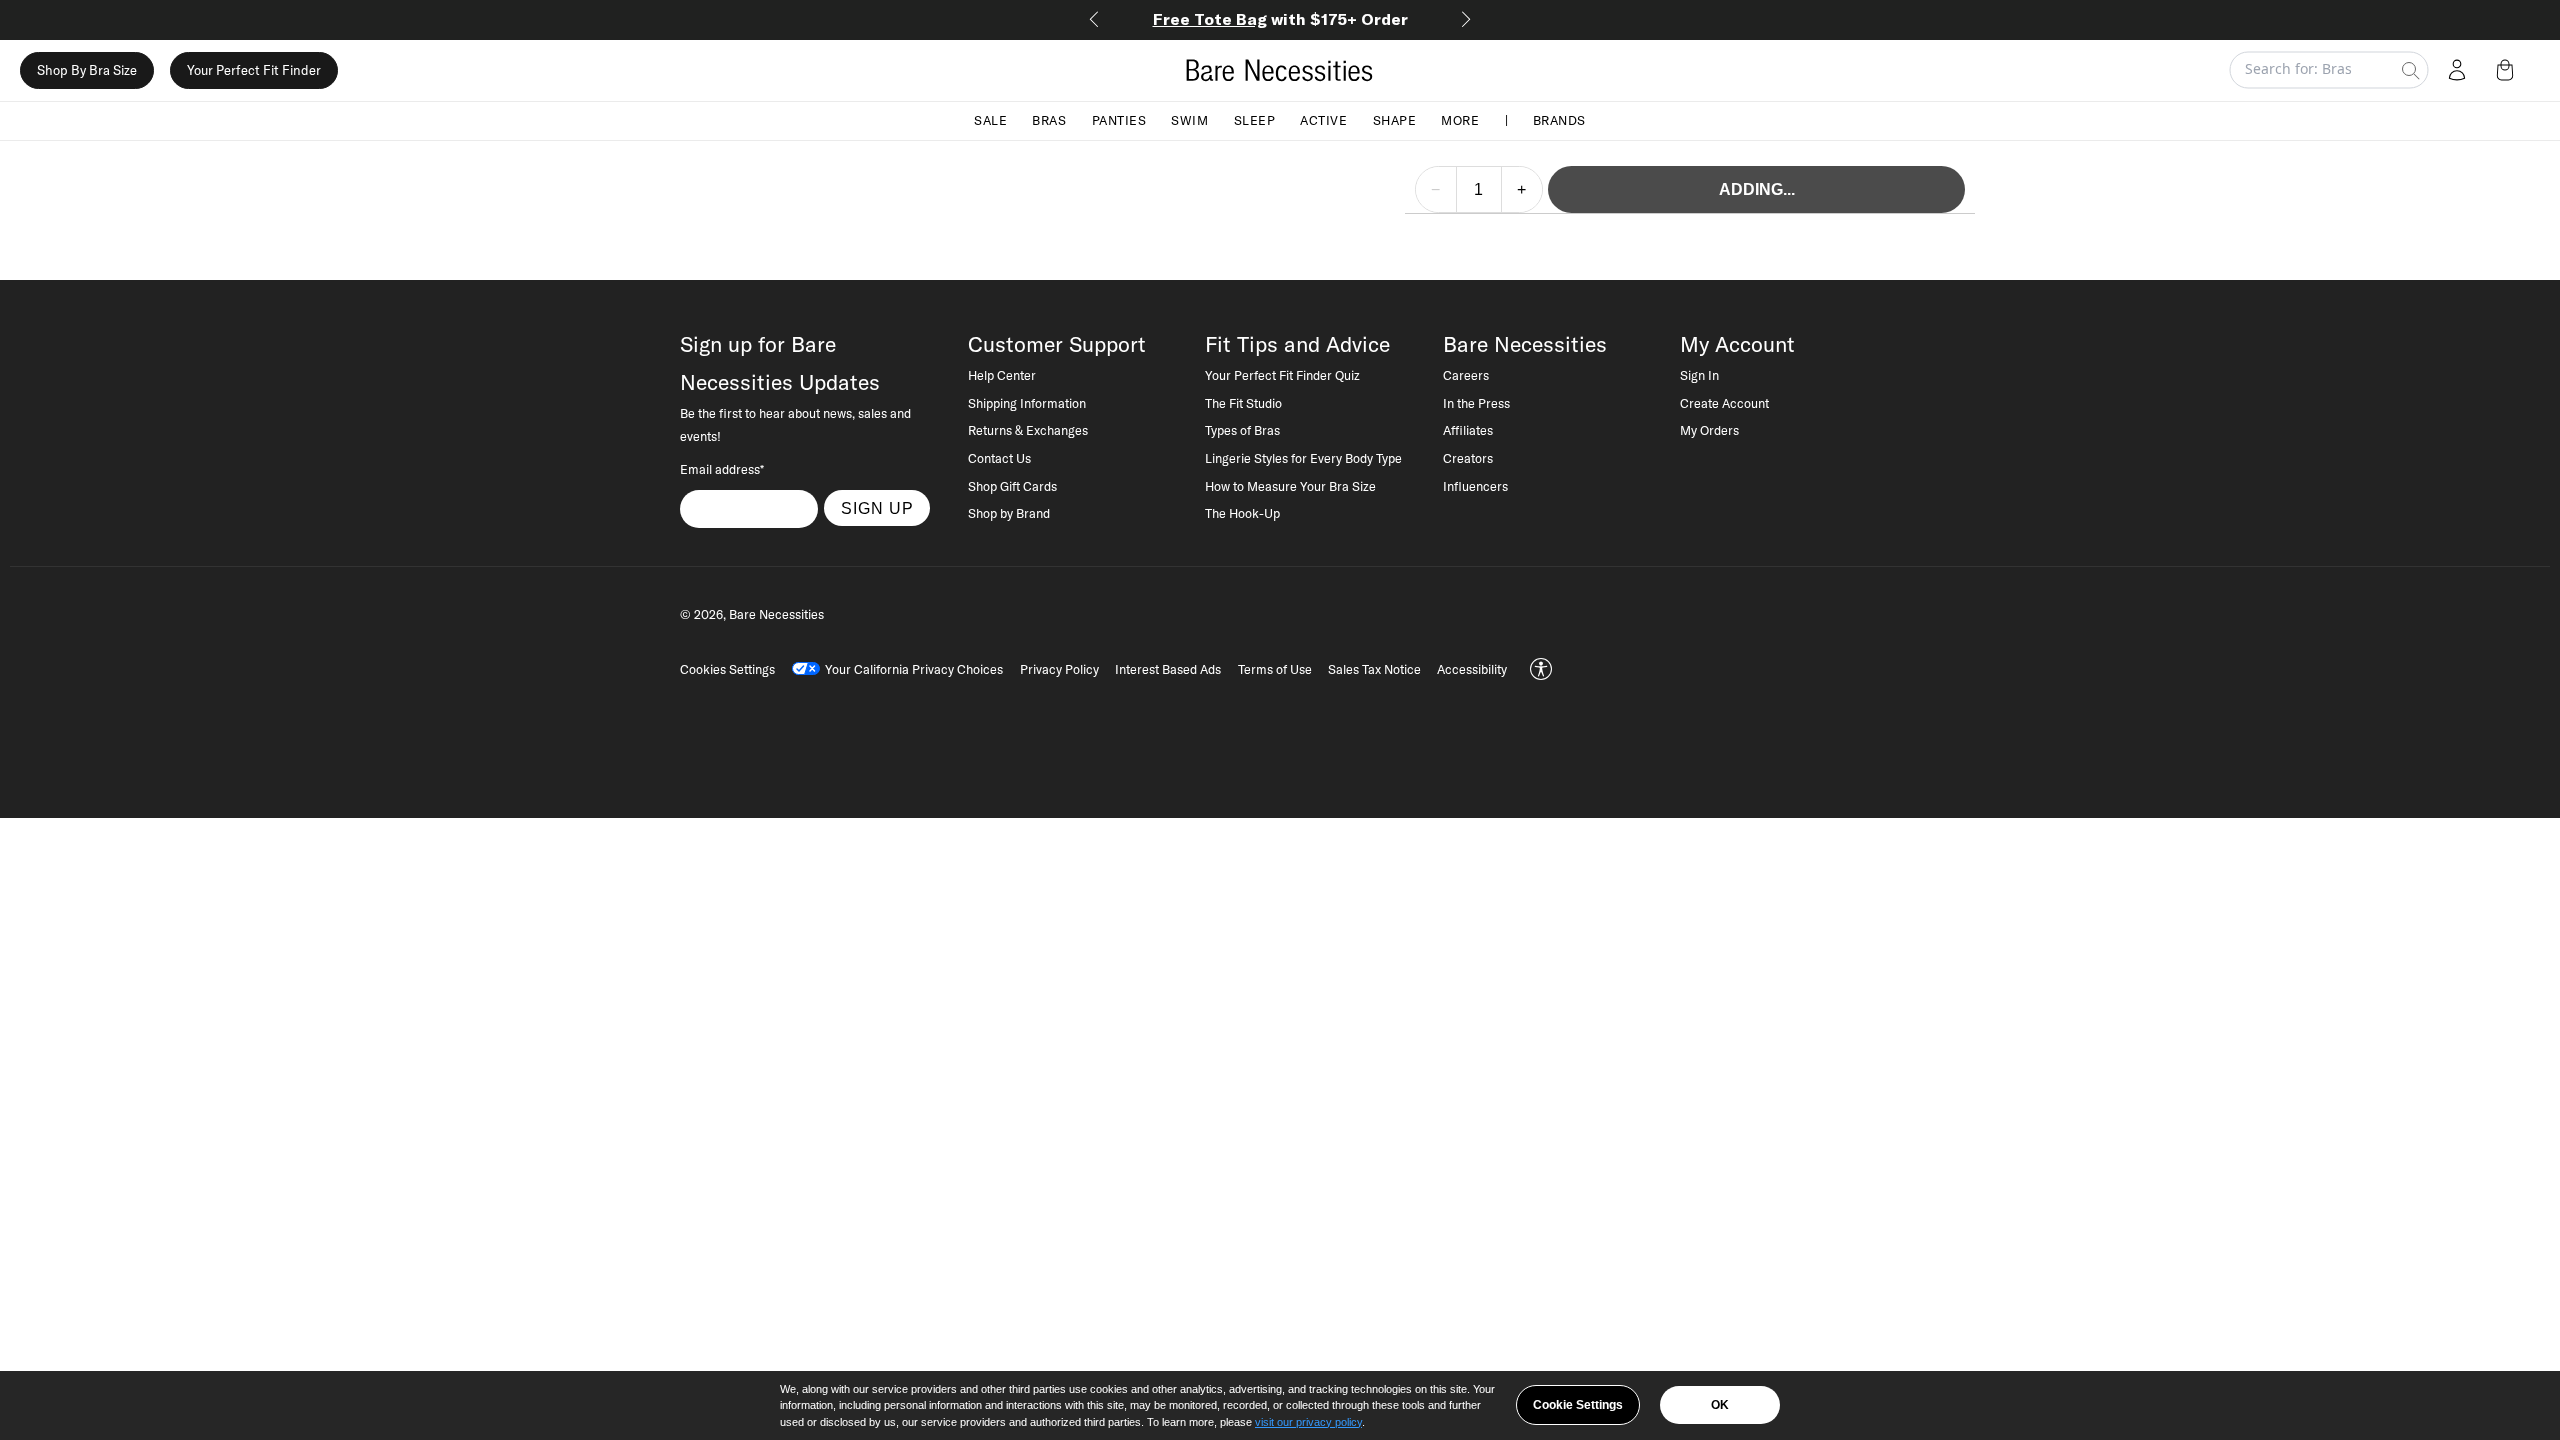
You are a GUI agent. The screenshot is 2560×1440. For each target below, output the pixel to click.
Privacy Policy (1059, 669)
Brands (1559, 120)
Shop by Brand (1009, 513)
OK (1720, 1405)
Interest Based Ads (1168, 669)
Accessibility (1472, 669)
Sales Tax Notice (1374, 669)
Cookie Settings (1578, 1405)
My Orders (1709, 430)
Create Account (1724, 403)
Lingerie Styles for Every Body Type (1303, 458)
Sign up (877, 508)
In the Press (1476, 403)
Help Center (1002, 375)
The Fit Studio (1243, 403)
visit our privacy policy (1308, 1422)
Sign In (1699, 375)
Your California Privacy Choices (914, 669)
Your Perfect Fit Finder (254, 70)
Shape (1395, 120)
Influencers (1475, 486)
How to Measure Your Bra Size (1290, 486)
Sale (990, 120)
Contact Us (999, 458)
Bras (1049, 120)
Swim (1189, 120)
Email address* (722, 469)
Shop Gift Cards (1012, 486)
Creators (1468, 458)
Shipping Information (1027, 403)
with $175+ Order (1280, 19)
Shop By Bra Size (87, 70)
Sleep (1255, 120)
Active (1323, 120)
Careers (1466, 375)
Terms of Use (1275, 669)
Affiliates (1468, 430)
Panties (1119, 120)
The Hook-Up (1242, 513)
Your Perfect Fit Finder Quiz (1282, 375)
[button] (2509, 70)
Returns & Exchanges (1028, 430)
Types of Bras (1242, 430)
